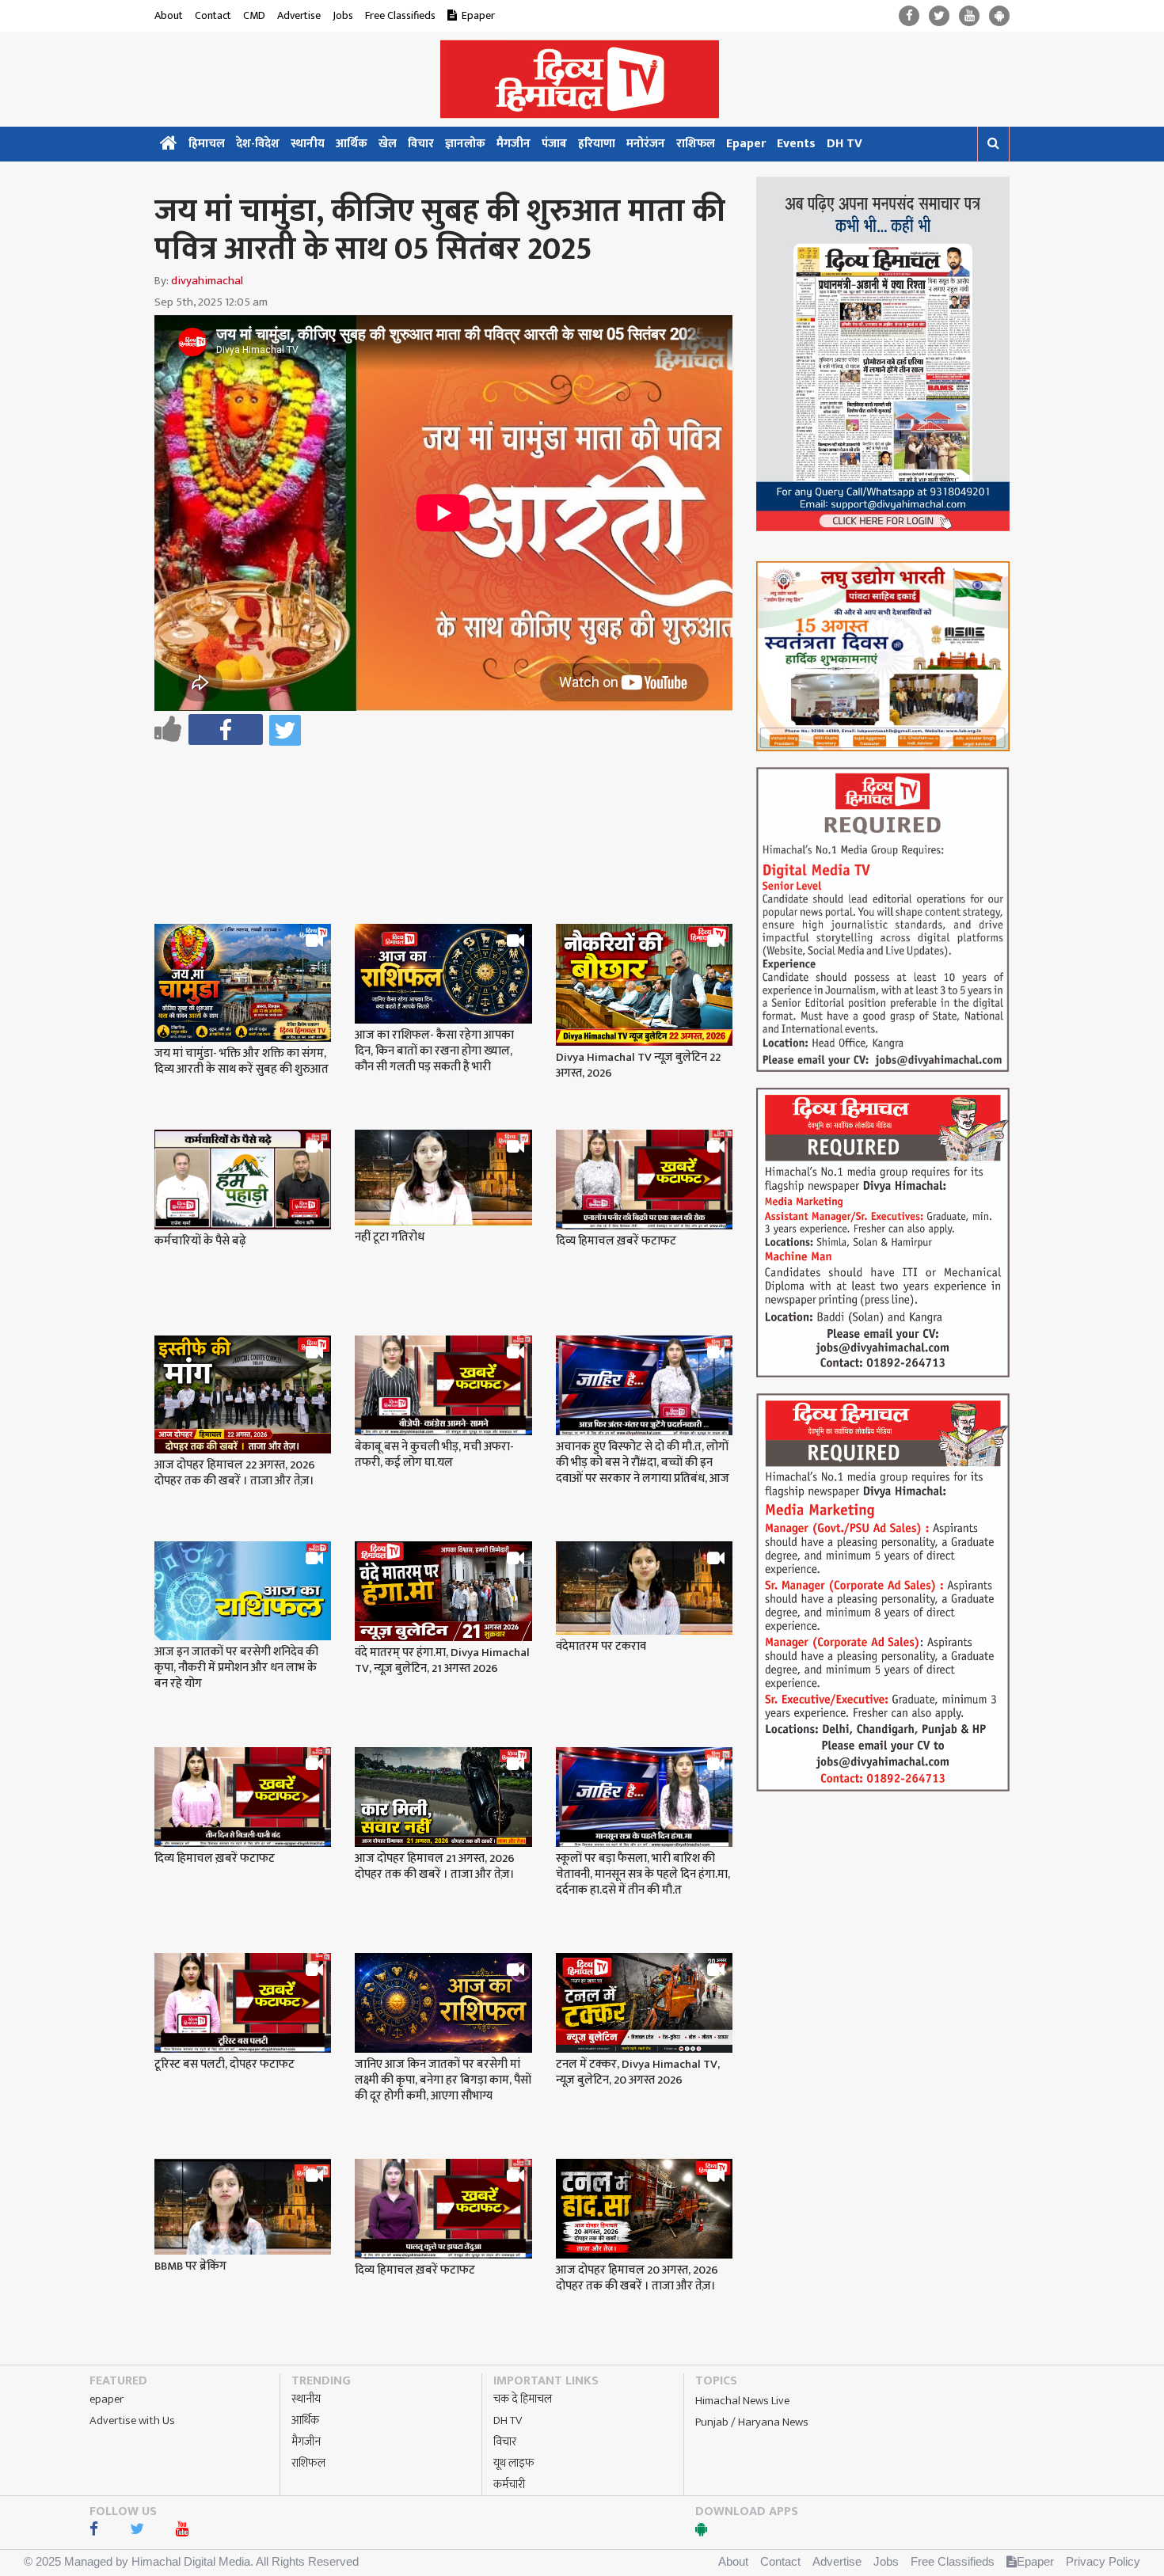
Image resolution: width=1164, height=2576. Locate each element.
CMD (254, 15)
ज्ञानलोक (465, 144)
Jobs (343, 15)
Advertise (299, 15)
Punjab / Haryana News (752, 2422)
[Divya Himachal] (582, 79)
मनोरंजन (646, 144)
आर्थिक (352, 144)
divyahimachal (207, 281)
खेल (388, 144)
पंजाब (554, 144)
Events (796, 144)
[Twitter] (939, 16)
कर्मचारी (509, 2485)
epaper (107, 2399)
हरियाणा (597, 144)
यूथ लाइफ (514, 2463)
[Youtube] (969, 16)
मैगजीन (514, 144)
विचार (421, 144)
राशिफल (696, 144)
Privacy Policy (1103, 2561)
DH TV (844, 144)
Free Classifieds (400, 15)
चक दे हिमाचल (523, 2399)
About (169, 15)
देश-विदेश (258, 144)
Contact (213, 15)
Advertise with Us (132, 2420)
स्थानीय (308, 144)
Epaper (478, 15)
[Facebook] (909, 16)
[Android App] (999, 16)
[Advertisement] (451, 793)
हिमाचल (207, 144)
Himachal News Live (742, 2401)
